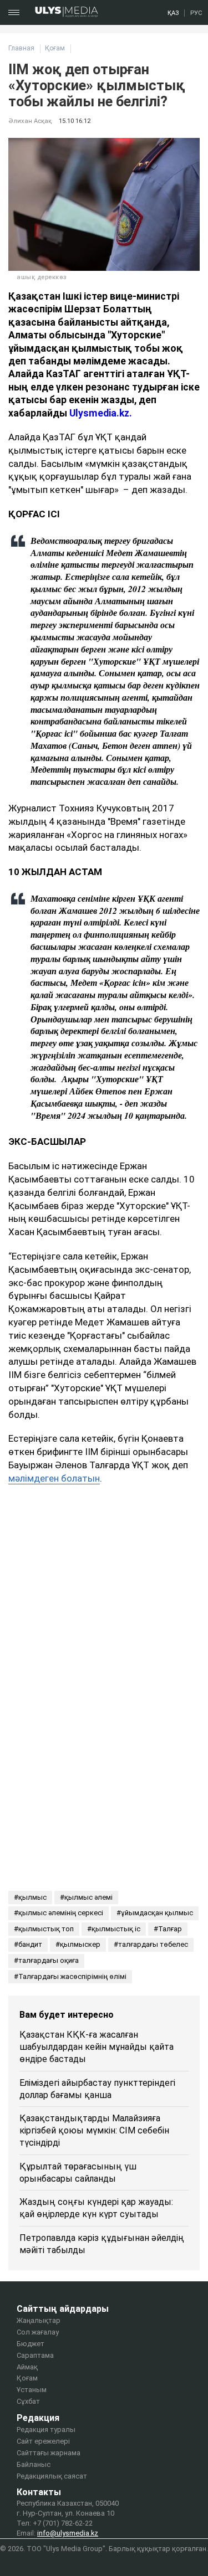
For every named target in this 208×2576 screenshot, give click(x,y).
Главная (21, 48)
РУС (196, 13)
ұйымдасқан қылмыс (157, 1913)
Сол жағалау (38, 2332)
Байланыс (34, 2464)
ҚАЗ (173, 13)
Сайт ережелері (43, 2441)
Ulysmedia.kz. (101, 413)
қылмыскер (80, 1944)
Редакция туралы (46, 2430)
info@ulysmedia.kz (68, 2533)
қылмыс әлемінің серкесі (61, 1913)
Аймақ (27, 2367)
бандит (30, 1944)
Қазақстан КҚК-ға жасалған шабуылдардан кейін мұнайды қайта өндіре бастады (97, 2047)
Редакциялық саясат (52, 2476)
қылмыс (32, 1897)
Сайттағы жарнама (49, 2453)
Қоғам (55, 48)
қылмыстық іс (116, 1929)
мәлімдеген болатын (54, 1478)
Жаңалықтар (39, 2320)
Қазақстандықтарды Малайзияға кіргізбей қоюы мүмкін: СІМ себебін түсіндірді (94, 2130)
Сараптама (35, 2355)
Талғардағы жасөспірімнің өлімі (72, 1976)
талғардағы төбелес (153, 1944)
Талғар (170, 1929)
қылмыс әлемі (88, 1897)
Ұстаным (32, 2390)
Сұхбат (28, 2401)
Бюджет (31, 2344)
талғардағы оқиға (49, 1960)
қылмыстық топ (46, 1929)
